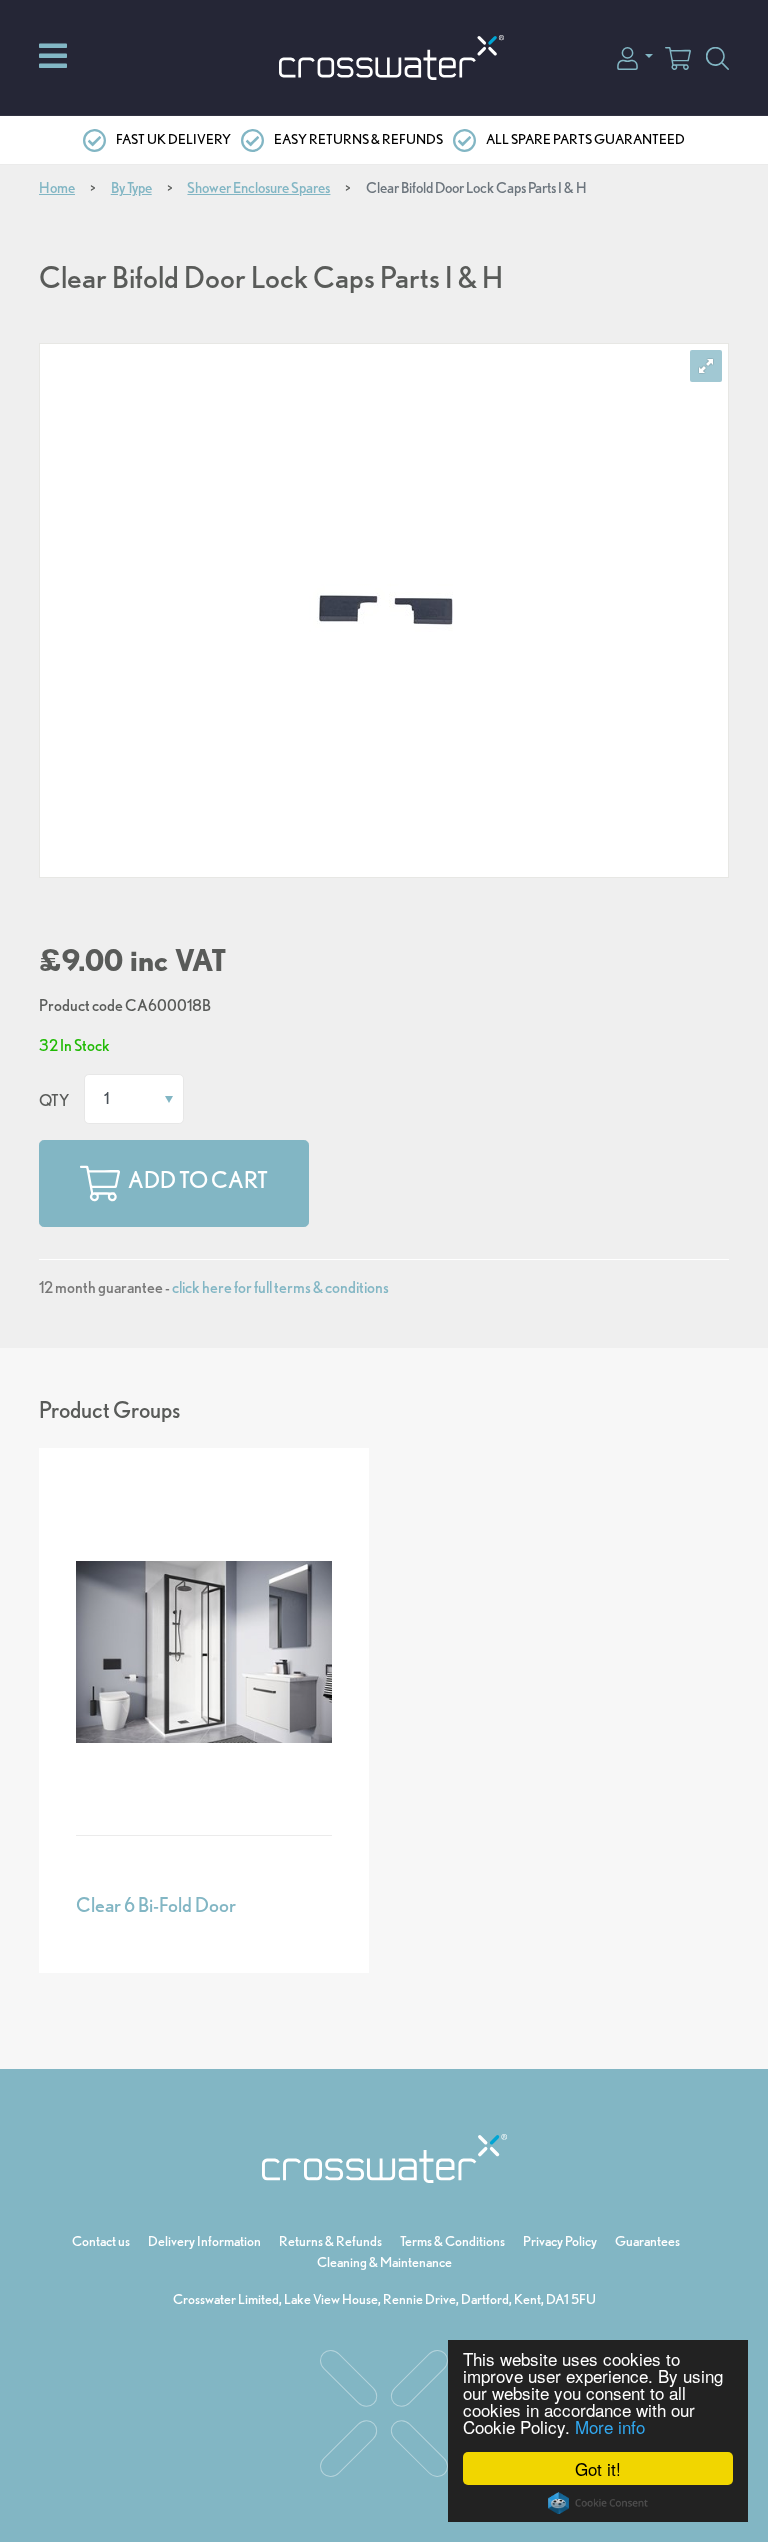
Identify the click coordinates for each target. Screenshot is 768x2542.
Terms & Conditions (452, 2241)
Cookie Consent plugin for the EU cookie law (598, 2503)
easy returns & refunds (358, 139)
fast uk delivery (173, 139)
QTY (54, 1100)
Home (57, 188)
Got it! (598, 2468)
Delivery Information (204, 2241)
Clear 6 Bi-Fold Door (156, 1905)
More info (610, 2426)
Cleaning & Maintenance (384, 2262)
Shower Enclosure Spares (258, 188)
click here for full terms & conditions (280, 1287)
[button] (635, 56)
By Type (131, 188)
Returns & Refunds (330, 2241)
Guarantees (647, 2241)
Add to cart (198, 1181)
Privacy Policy (560, 2241)
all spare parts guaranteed (585, 139)
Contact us (101, 2241)
